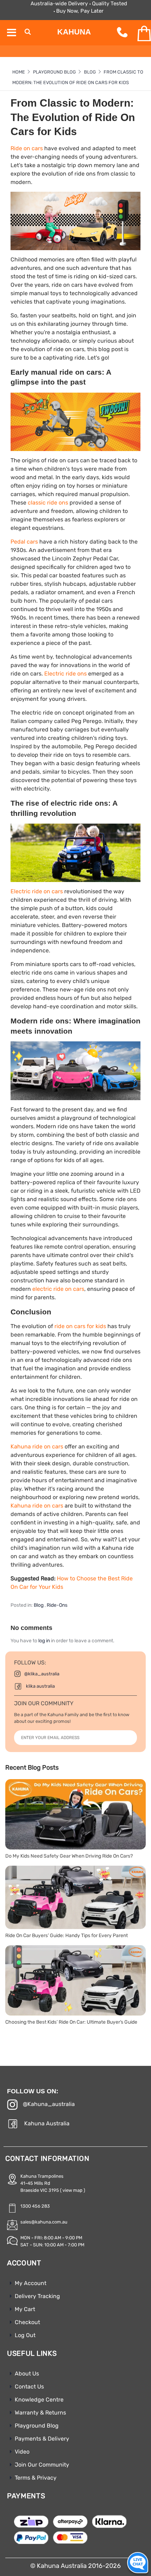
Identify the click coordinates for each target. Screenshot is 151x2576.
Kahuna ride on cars (37, 1446)
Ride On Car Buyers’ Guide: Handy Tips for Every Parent (67, 1936)
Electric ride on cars (37, 891)
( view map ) (73, 2190)
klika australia (40, 1686)
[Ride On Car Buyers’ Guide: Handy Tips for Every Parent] (75, 1897)
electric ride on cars (58, 1289)
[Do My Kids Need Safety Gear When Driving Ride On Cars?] (75, 1814)
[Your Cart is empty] (138, 34)
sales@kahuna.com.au (44, 2222)
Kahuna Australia (47, 2123)
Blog (39, 1605)
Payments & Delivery (42, 2439)
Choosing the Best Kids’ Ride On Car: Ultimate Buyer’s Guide (71, 2022)
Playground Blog (37, 2426)
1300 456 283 (35, 2206)
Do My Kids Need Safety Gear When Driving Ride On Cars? (69, 1856)
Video (22, 2452)
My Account (31, 2283)
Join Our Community (42, 2465)
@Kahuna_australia (49, 2104)
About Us (27, 2374)
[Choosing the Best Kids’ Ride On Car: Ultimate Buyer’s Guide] (75, 1980)
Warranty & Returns (40, 2413)
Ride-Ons (57, 1605)
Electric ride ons (65, 674)
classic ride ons (48, 503)
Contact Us (29, 2387)
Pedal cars (24, 542)
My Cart (25, 2309)
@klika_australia (42, 1674)
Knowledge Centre (39, 2400)
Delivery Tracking (37, 2296)
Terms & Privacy (36, 2478)
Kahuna (74, 32)
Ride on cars (27, 148)
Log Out (25, 2335)
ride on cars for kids (80, 1326)
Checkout (27, 2322)
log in (44, 1641)
